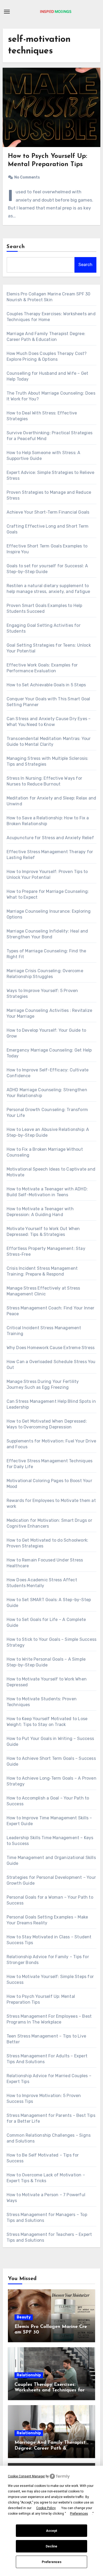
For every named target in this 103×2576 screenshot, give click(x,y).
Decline (51, 2546)
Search (16, 247)
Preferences (52, 2562)
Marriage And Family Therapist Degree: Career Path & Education (50, 2448)
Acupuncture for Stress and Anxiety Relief (50, 838)
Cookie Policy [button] (46, 2508)
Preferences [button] (79, 2514)
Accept (51, 2531)
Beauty (24, 2317)
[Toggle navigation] (7, 12)
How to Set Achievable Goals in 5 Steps (46, 685)
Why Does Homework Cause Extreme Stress (51, 1348)
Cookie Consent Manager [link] (26, 2476)
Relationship (29, 2375)
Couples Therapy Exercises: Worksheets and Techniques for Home (50, 2390)
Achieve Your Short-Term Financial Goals (48, 512)
